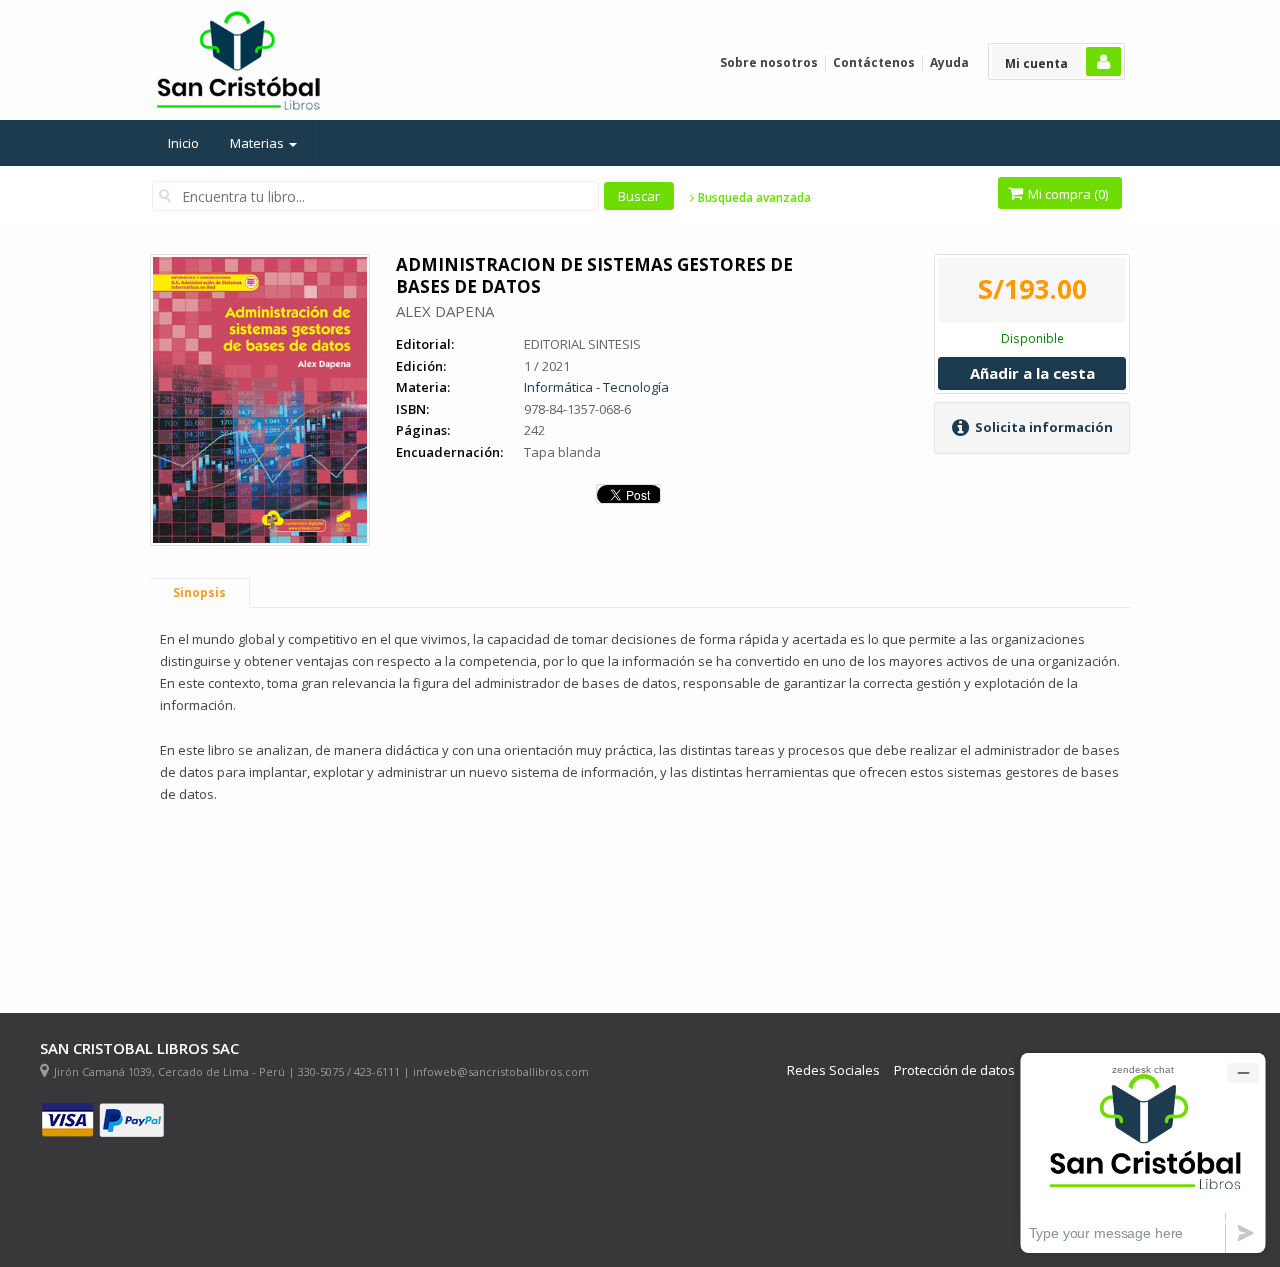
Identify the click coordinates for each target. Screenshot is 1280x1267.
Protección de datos (954, 1070)
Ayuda (949, 62)
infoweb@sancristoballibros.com (501, 1071)
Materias (258, 143)
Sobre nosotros (769, 62)
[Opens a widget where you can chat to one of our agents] (1143, 1152)
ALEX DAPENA (445, 311)
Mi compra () (1066, 194)
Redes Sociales (833, 1070)
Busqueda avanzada (753, 198)
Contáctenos (874, 62)
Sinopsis (199, 592)
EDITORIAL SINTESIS (582, 344)
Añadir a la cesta (1032, 373)
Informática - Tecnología (596, 387)
